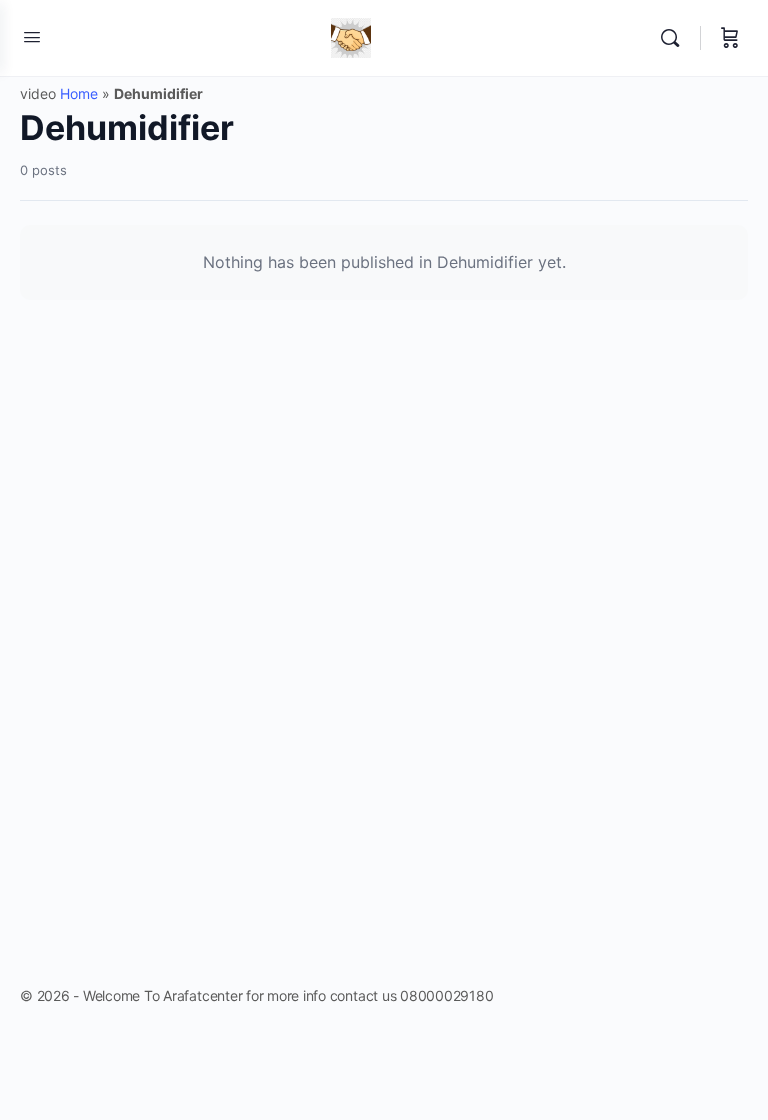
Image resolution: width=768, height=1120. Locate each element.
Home (79, 93)
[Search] (675, 38)
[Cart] (730, 38)
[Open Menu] (32, 36)
